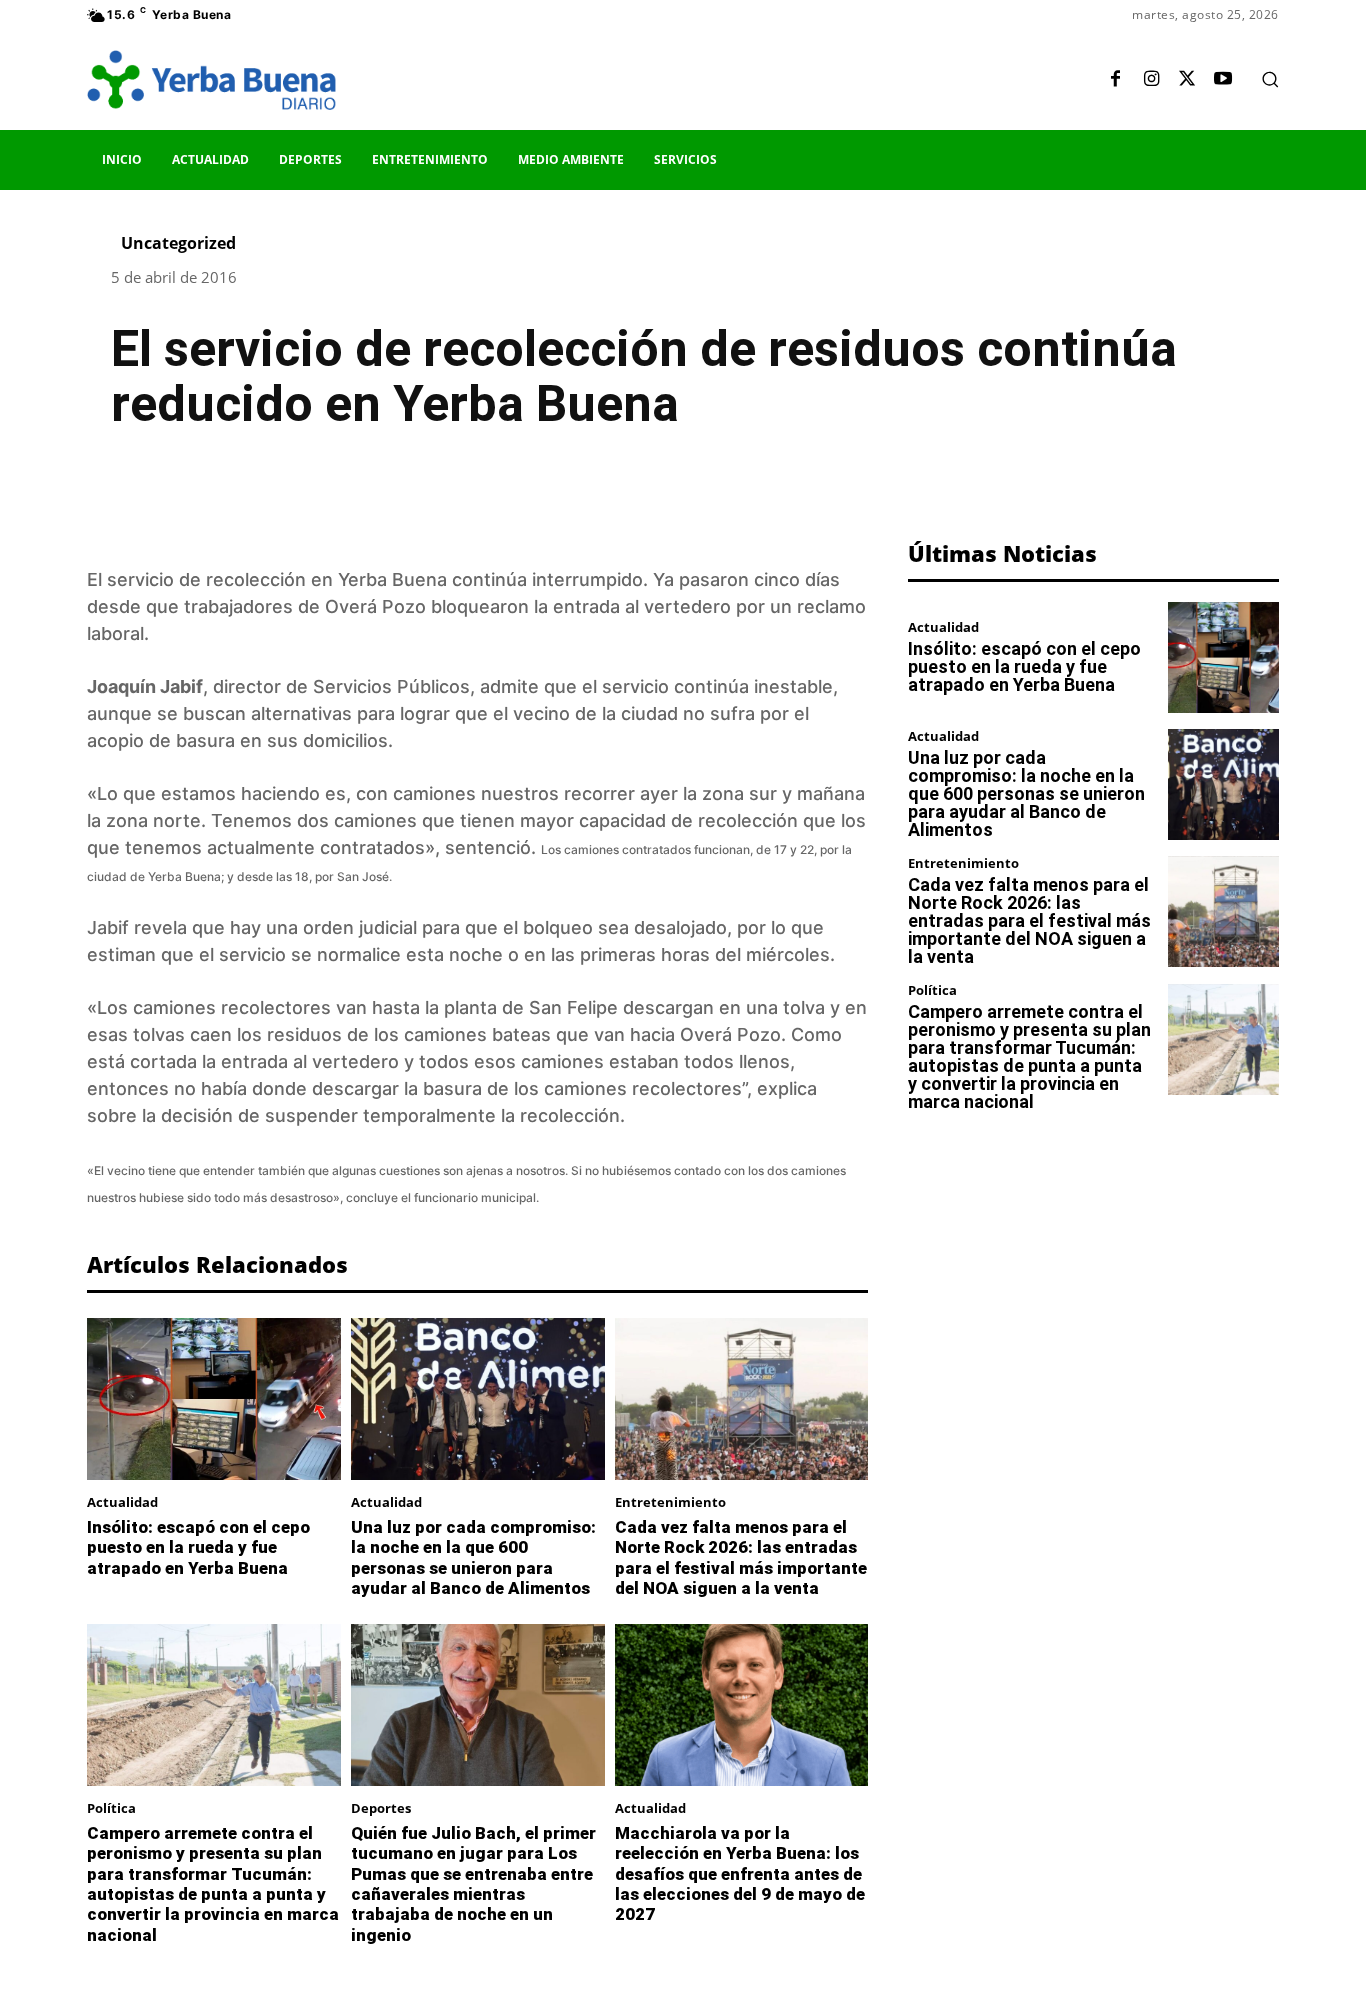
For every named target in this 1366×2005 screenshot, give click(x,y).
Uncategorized (178, 243)
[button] (1270, 79)
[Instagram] (1151, 80)
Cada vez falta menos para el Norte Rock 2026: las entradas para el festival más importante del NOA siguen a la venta (741, 1557)
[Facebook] (1115, 80)
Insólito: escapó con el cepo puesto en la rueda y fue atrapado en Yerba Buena (198, 1547)
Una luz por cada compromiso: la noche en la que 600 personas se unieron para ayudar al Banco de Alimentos (473, 1557)
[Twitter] (1187, 80)
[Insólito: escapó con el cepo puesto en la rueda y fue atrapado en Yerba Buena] (214, 1399)
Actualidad (122, 1502)
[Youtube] (1223, 80)
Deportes (381, 1808)
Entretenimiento (670, 1502)
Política (111, 1808)
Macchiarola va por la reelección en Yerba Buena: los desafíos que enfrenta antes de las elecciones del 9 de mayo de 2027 (740, 1874)
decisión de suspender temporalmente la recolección (390, 1115)
